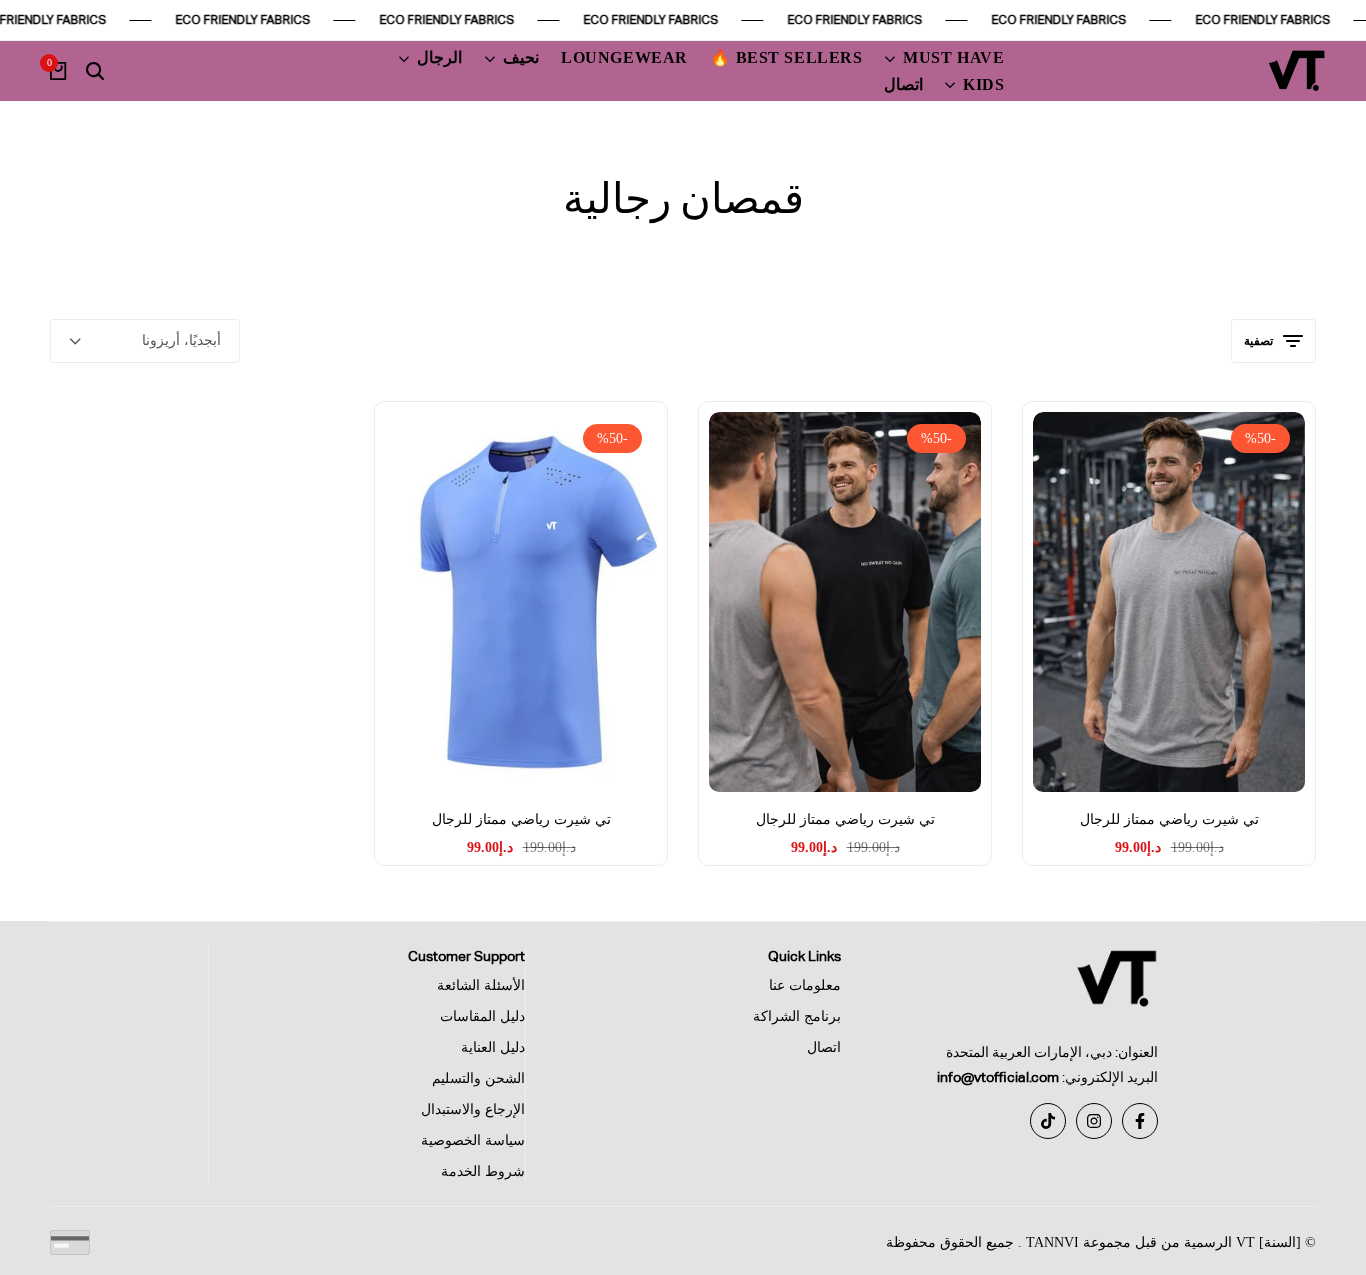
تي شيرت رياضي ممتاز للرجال (1169, 819)
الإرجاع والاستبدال (473, 1109)
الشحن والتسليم (478, 1078)
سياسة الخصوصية (473, 1140)
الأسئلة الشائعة (481, 985)
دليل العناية (493, 1047)
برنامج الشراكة (797, 1016)
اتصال (824, 1047)
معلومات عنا (805, 985)
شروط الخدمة (483, 1171)
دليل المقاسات (482, 1016)
